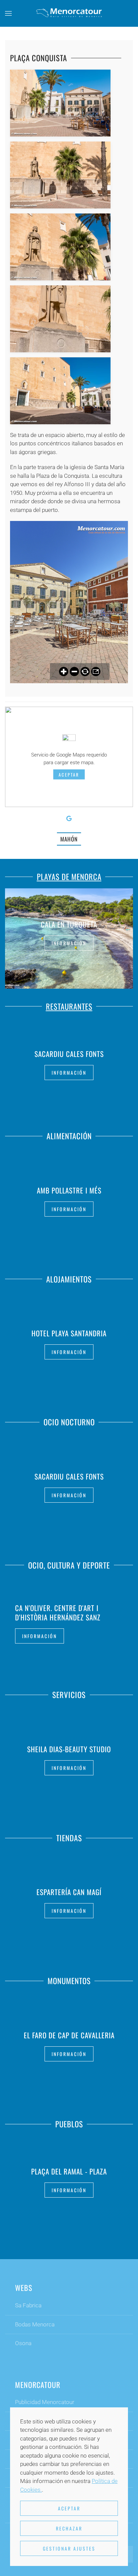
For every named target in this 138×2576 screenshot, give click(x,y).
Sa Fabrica (28, 2305)
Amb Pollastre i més (69, 1190)
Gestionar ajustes (69, 2548)
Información (69, 943)
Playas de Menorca (69, 877)
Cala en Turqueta (69, 924)
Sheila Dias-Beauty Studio (69, 1749)
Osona (23, 2343)
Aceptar (69, 775)
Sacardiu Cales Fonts (69, 1054)
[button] (8, 13)
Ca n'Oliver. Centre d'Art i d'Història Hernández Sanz (58, 1613)
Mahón (69, 839)
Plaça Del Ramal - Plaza (69, 2171)
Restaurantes (69, 1006)
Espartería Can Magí (69, 1892)
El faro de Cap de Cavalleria (69, 2035)
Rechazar (69, 2528)
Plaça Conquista (39, 58)
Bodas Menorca (35, 2324)
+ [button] (60, 103)
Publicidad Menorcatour (45, 2402)
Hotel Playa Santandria (69, 1333)
